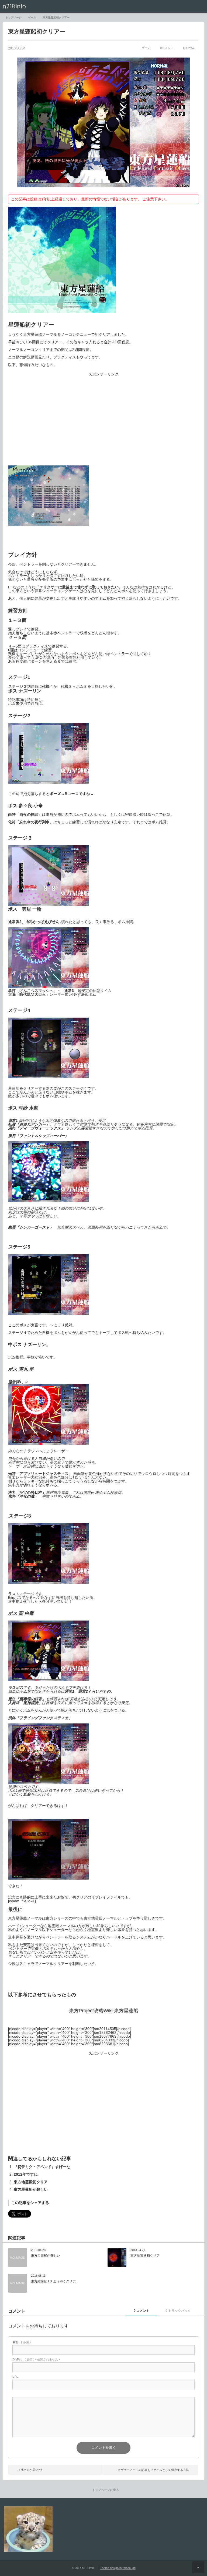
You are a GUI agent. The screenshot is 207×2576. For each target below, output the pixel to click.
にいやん (189, 48)
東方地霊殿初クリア (31, 2182)
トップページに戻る (106, 2490)
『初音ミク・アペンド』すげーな (42, 2167)
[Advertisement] (103, 423)
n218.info (14, 6)
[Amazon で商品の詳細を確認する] (62, 312)
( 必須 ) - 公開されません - (36, 2359)
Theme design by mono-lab (118, 2568)
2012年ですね (26, 2174)
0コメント (167, 48)
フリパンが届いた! (30, 2470)
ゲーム (146, 48)
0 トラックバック (178, 2311)
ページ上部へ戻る (198, 2567)
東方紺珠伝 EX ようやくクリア (53, 2281)
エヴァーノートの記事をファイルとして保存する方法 (153, 2470)
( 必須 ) (22, 2342)
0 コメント (142, 2311)
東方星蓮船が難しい (31, 2189)
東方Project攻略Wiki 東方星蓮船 (104, 2011)
